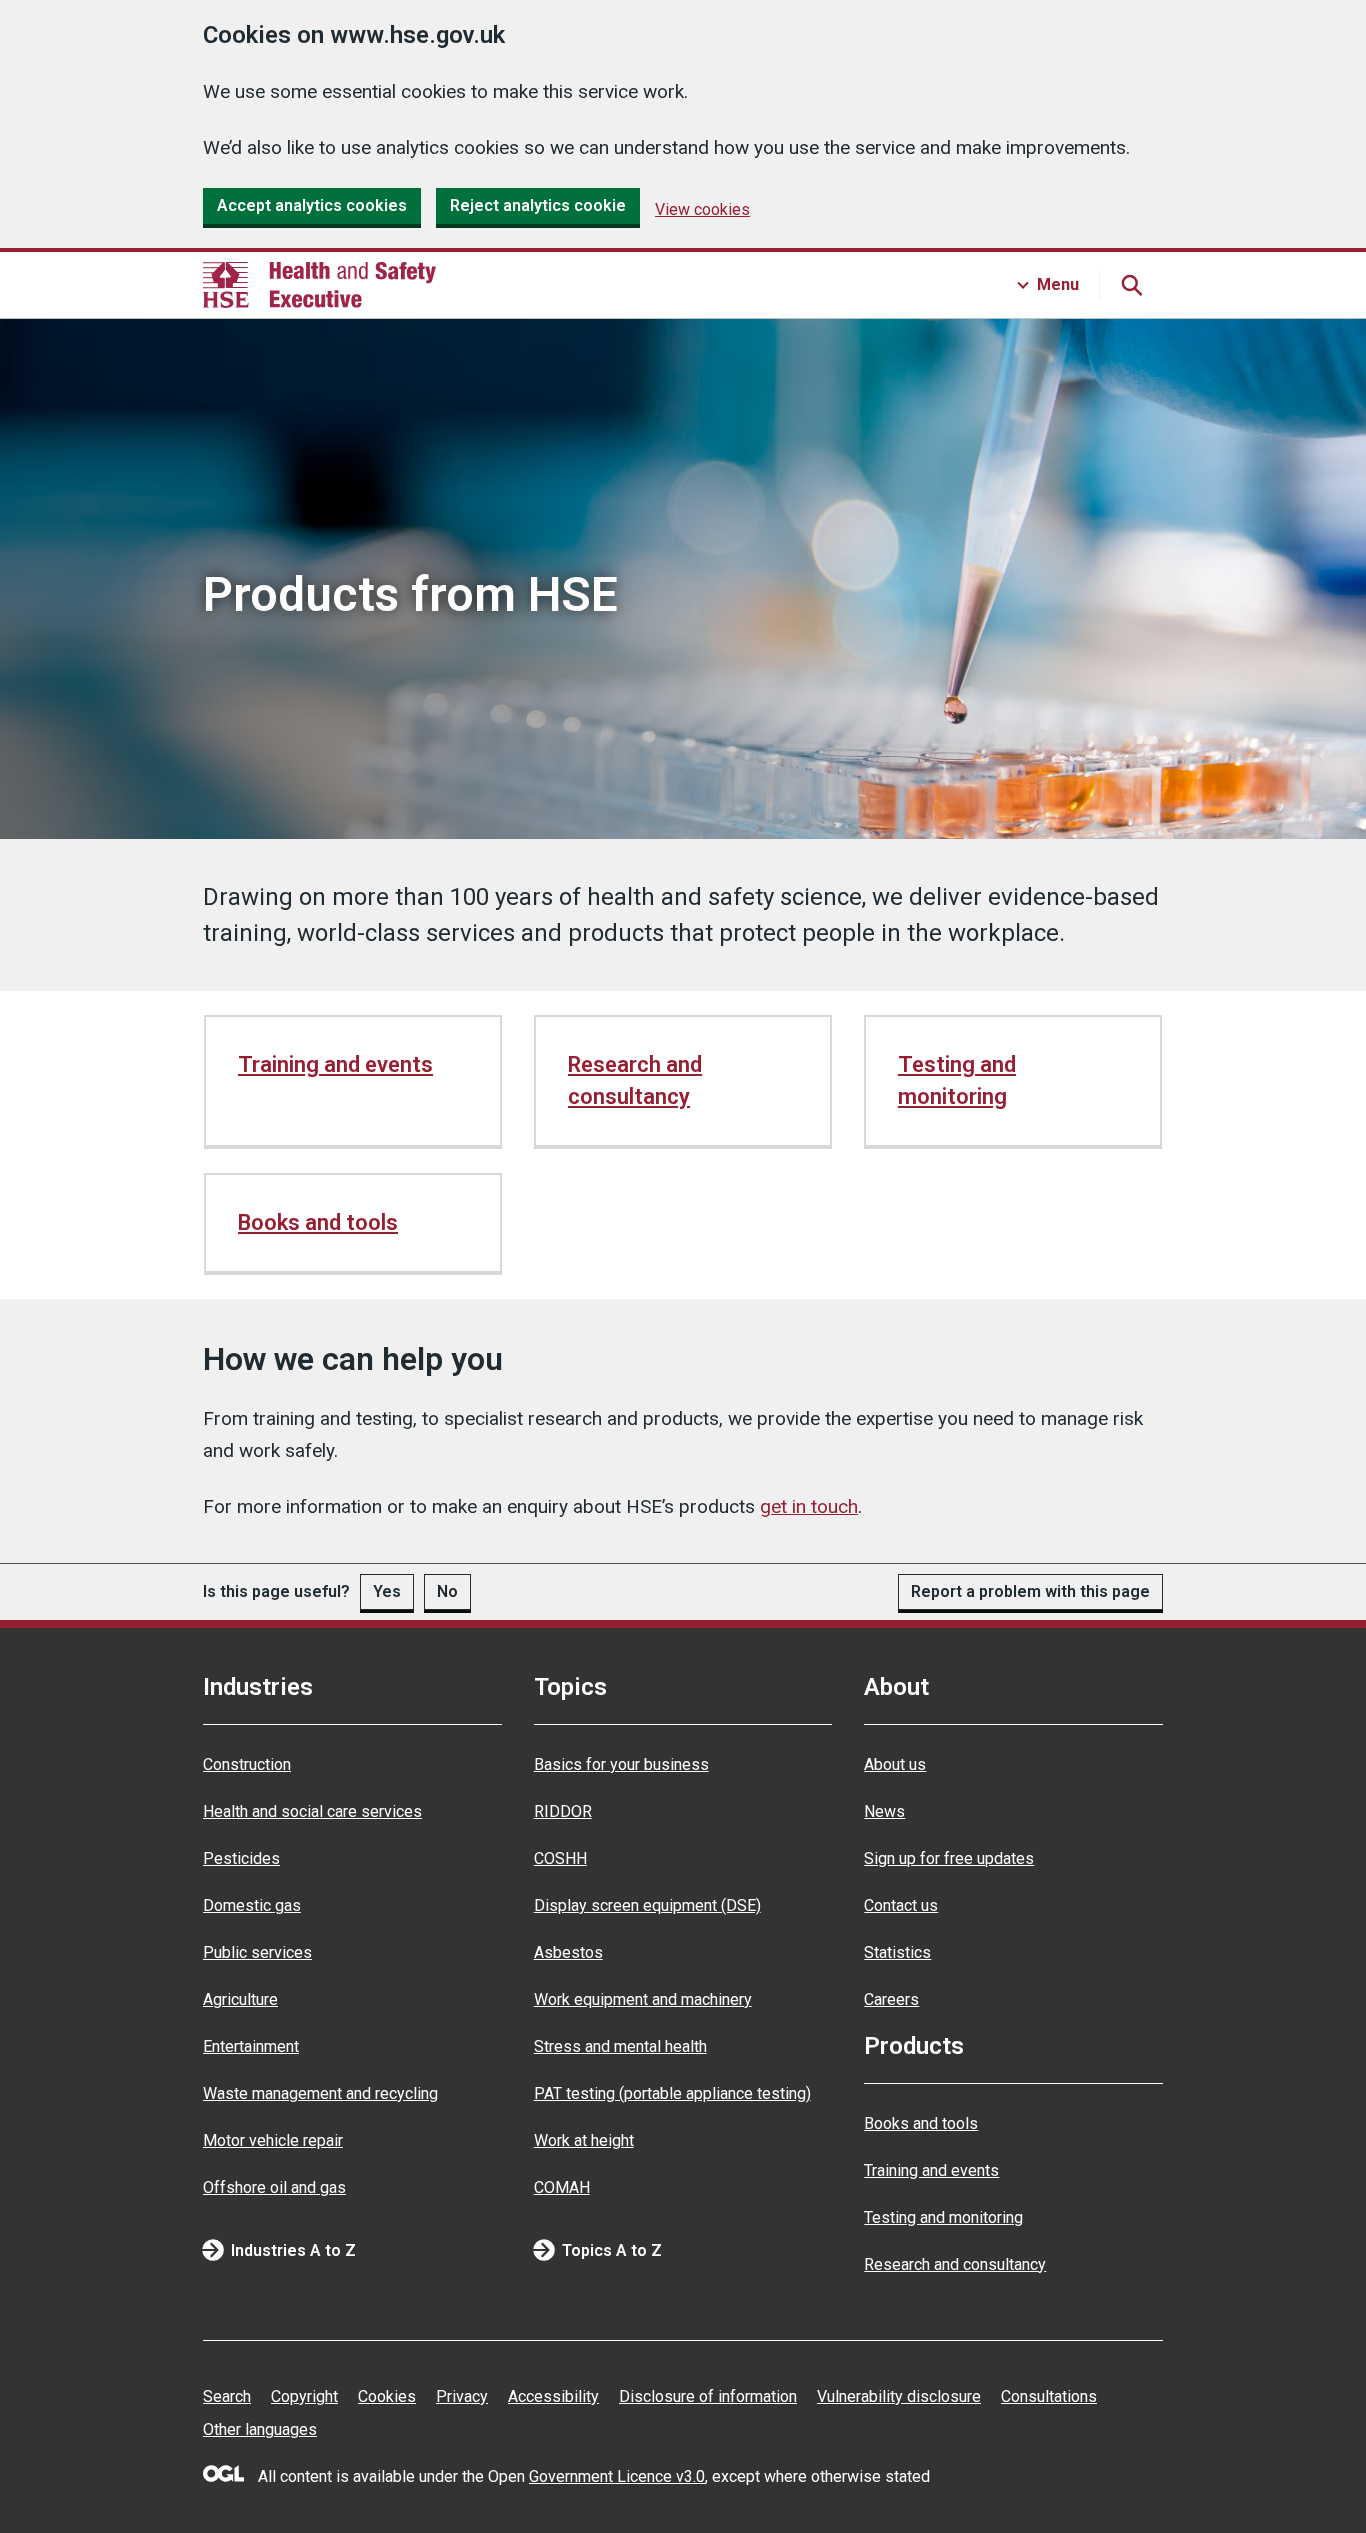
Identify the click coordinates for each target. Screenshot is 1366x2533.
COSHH (560, 1858)
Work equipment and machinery (643, 1999)
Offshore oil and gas (274, 2187)
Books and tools (318, 1222)
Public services (257, 1952)
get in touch (809, 1506)
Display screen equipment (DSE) (647, 1905)
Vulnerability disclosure (899, 2396)
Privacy (462, 2396)
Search (227, 2396)
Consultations (1049, 2396)
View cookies (702, 209)
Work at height (584, 2140)
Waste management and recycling (320, 2093)
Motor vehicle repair (273, 2140)
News (884, 1811)
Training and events (335, 1064)
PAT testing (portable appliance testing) (672, 2093)
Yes (387, 1591)
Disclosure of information (708, 2396)
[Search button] (1131, 285)
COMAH (562, 2187)
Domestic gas (252, 1905)
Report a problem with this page (1030, 1591)
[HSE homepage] (319, 285)
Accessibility (553, 2396)
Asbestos (568, 1952)
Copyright (304, 2396)
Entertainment (251, 2046)
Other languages (260, 2429)
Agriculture (240, 1999)
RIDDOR (563, 1811)
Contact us (901, 1905)
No (447, 1591)
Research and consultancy (635, 1080)
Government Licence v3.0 (617, 2476)
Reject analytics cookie (538, 205)
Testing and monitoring (957, 1080)
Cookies (387, 2396)
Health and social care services (312, 1811)
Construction (247, 1764)
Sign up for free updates (949, 1858)
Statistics (897, 1952)
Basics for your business (621, 1764)
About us (895, 1764)
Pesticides (241, 1858)
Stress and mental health (620, 2046)
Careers (891, 1999)
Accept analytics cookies (312, 205)
